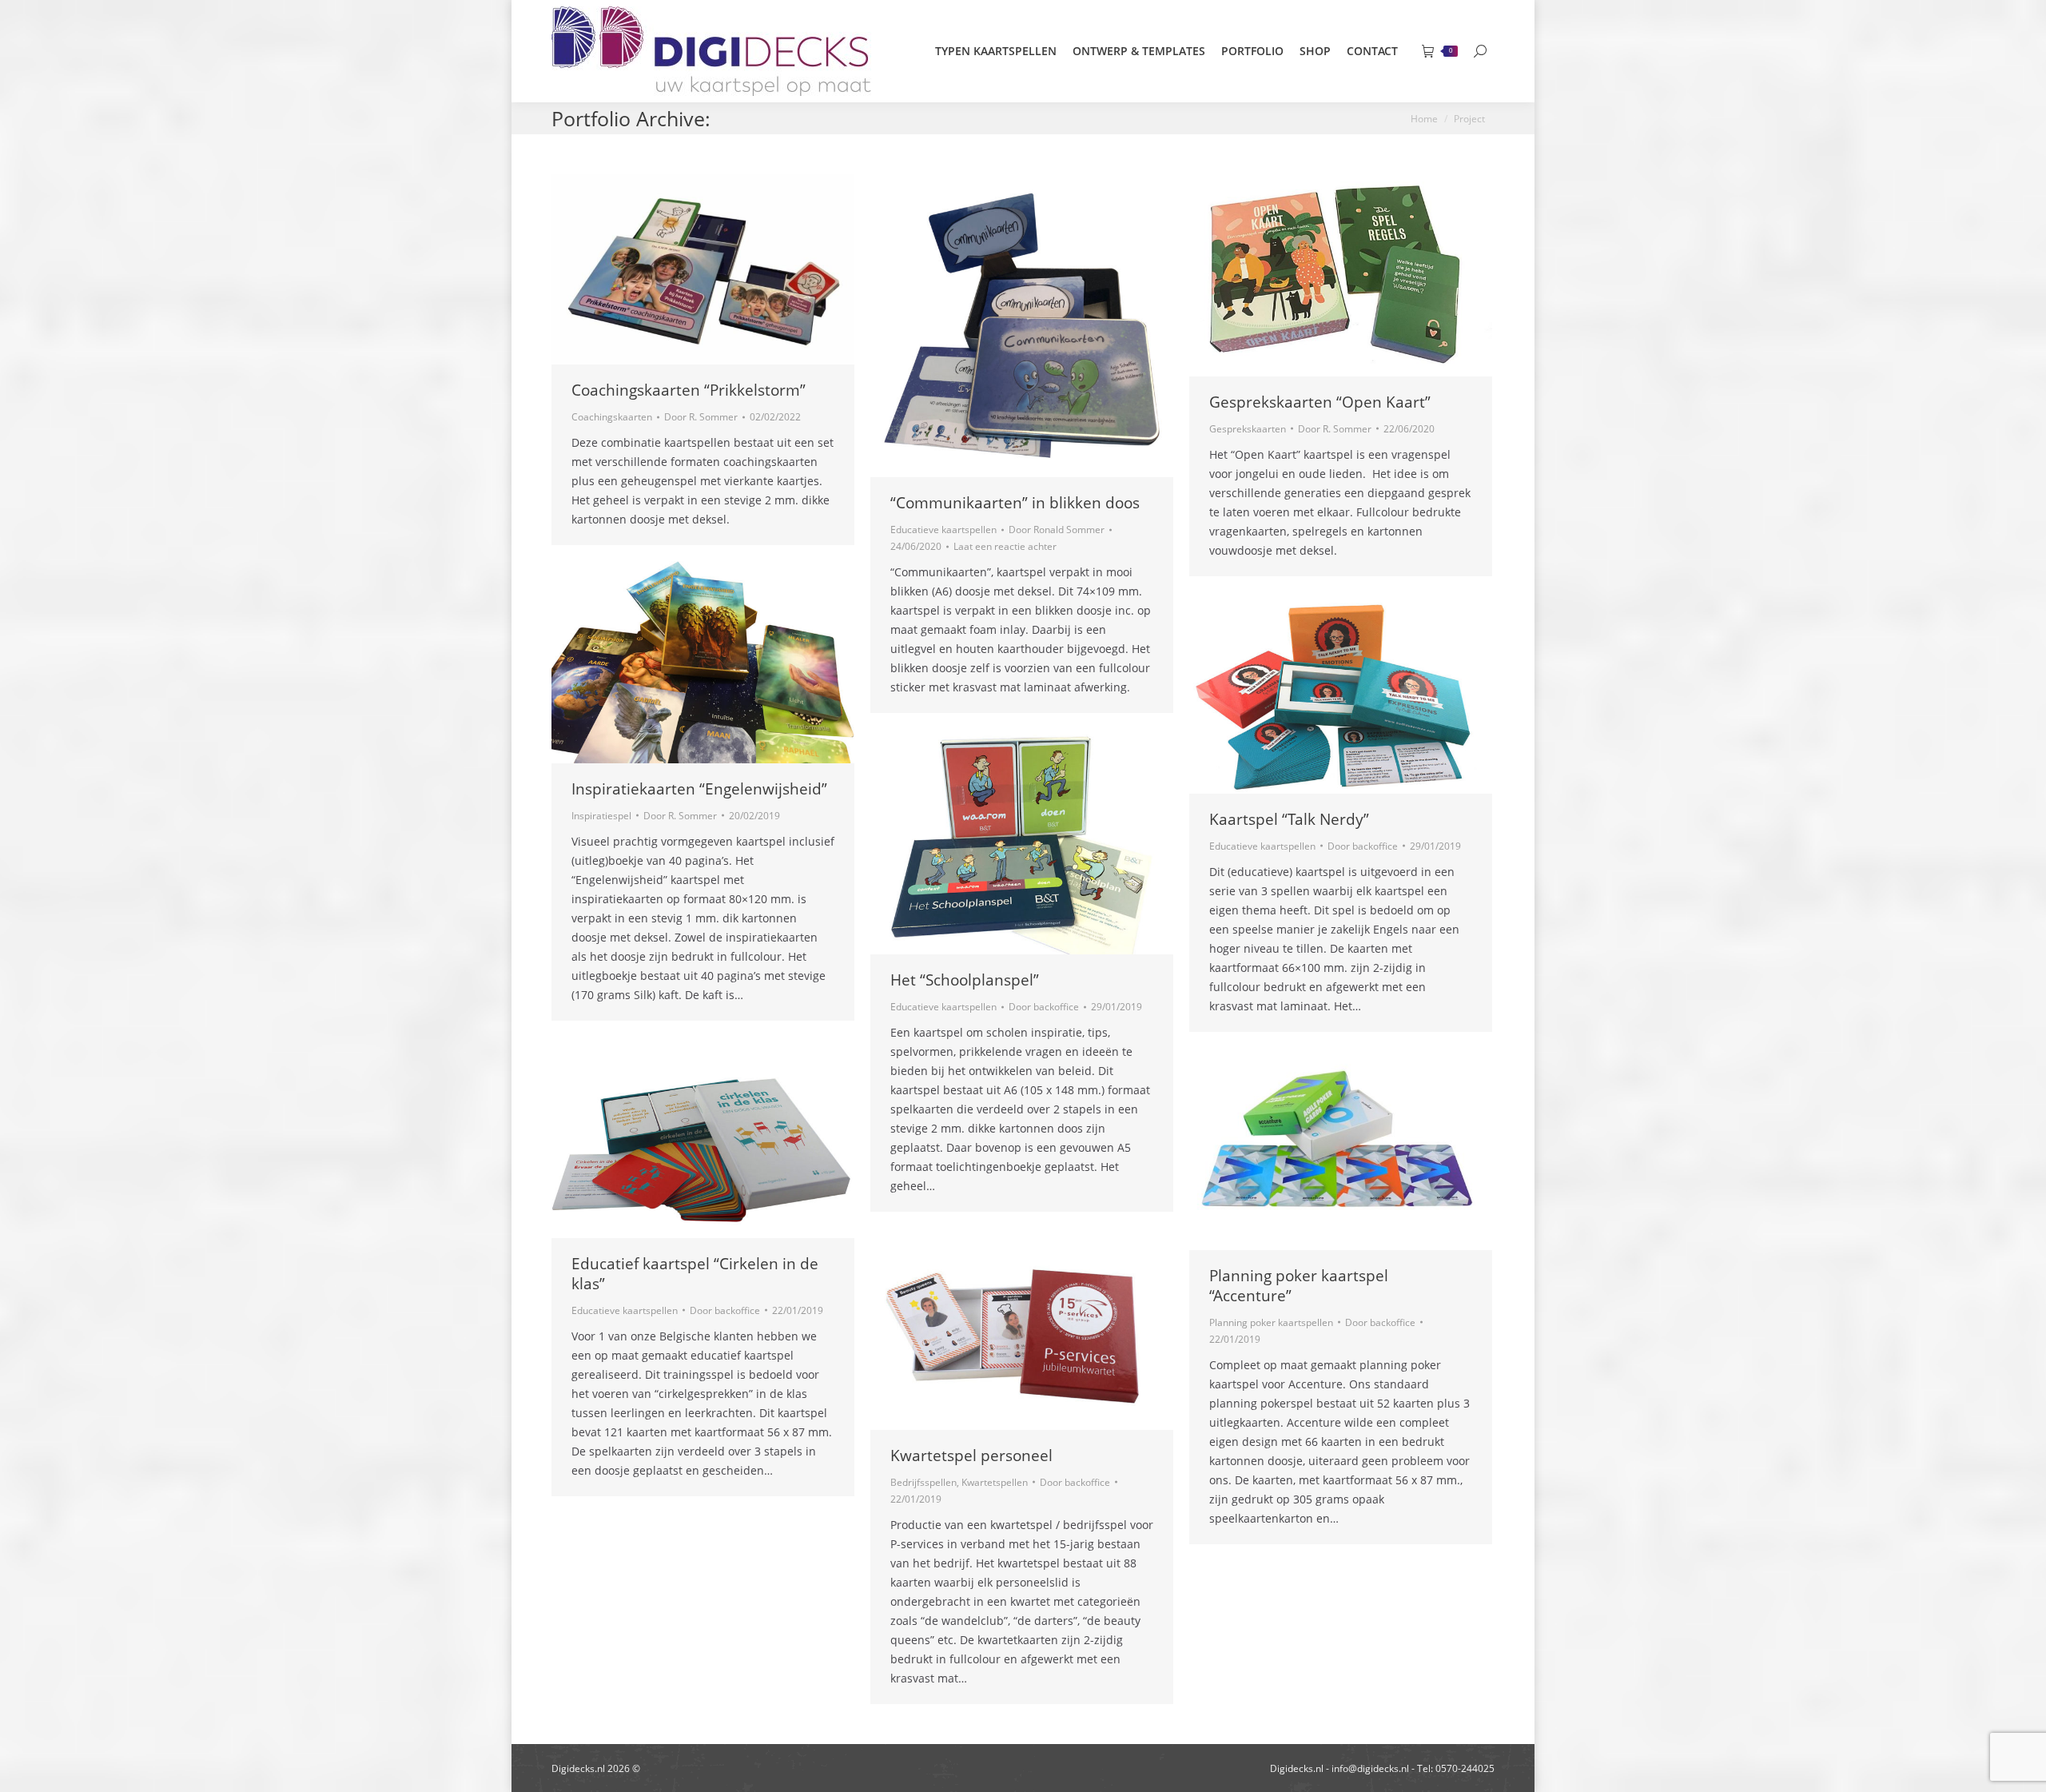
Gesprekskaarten (1248, 429)
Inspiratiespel (601, 816)
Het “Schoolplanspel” (965, 980)
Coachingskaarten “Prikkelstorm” (689, 390)
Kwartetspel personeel (971, 1456)
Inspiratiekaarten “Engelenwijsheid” (699, 789)
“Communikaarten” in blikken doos (1015, 503)
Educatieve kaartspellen (943, 530)
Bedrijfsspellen (923, 1482)
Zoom (682, 269)
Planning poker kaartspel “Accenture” (1299, 1286)
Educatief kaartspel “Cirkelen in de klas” (695, 1274)
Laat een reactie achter (1005, 546)
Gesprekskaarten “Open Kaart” (1320, 402)
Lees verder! (725, 269)
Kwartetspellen (995, 1482)
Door (701, 417)
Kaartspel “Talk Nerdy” (1289, 819)
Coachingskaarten (612, 417)
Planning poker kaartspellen (1271, 1322)
